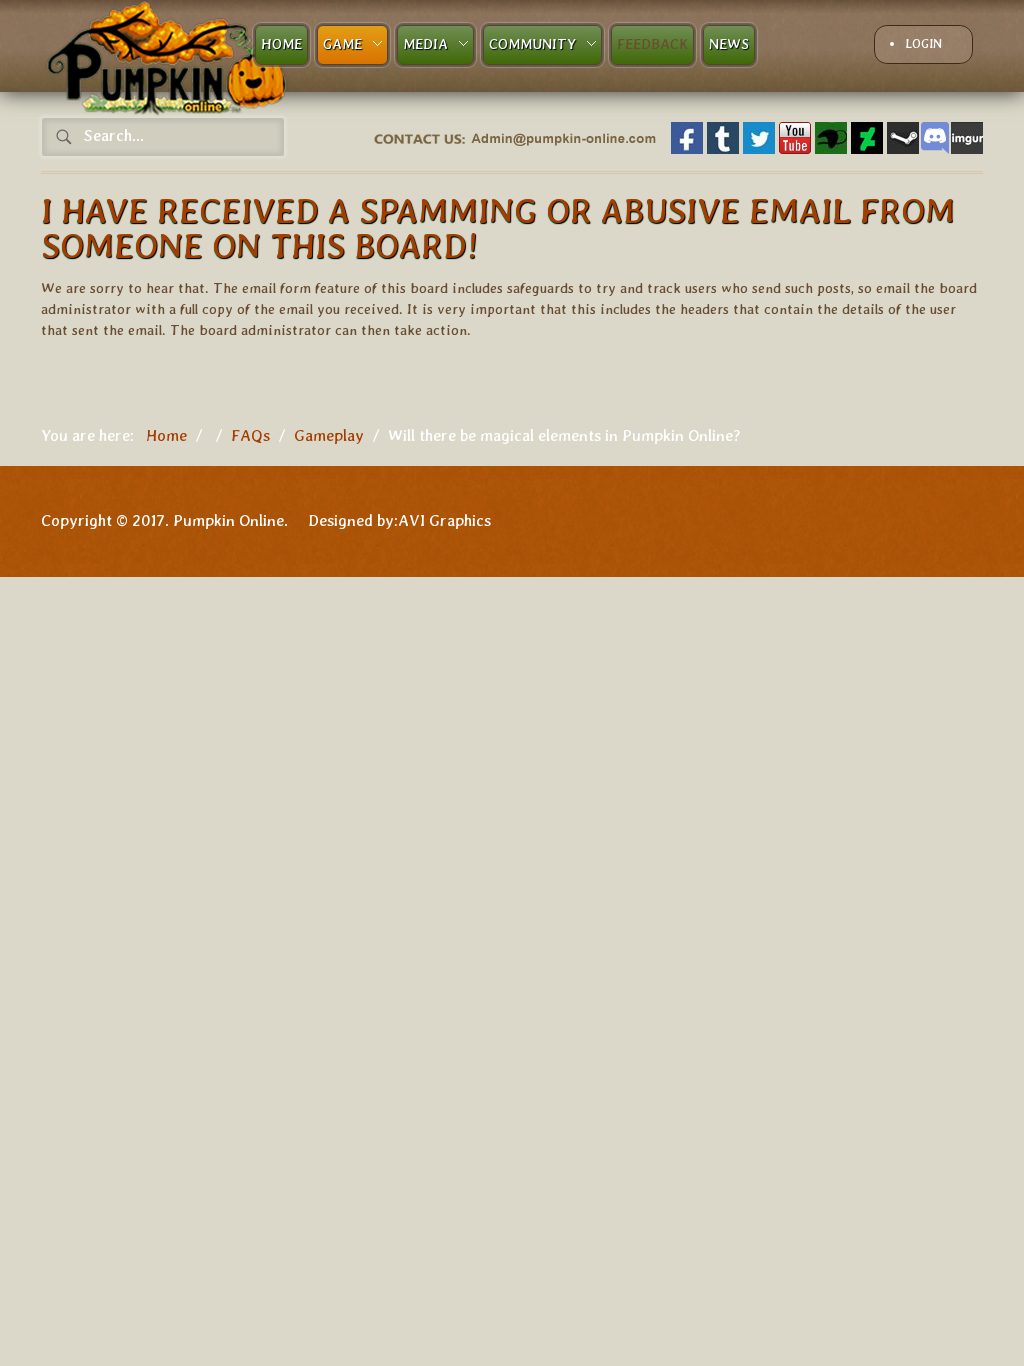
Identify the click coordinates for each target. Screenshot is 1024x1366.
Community (532, 43)
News (729, 43)
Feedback (652, 43)
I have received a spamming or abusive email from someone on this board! (498, 228)
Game (342, 43)
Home (281, 43)
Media (425, 43)
